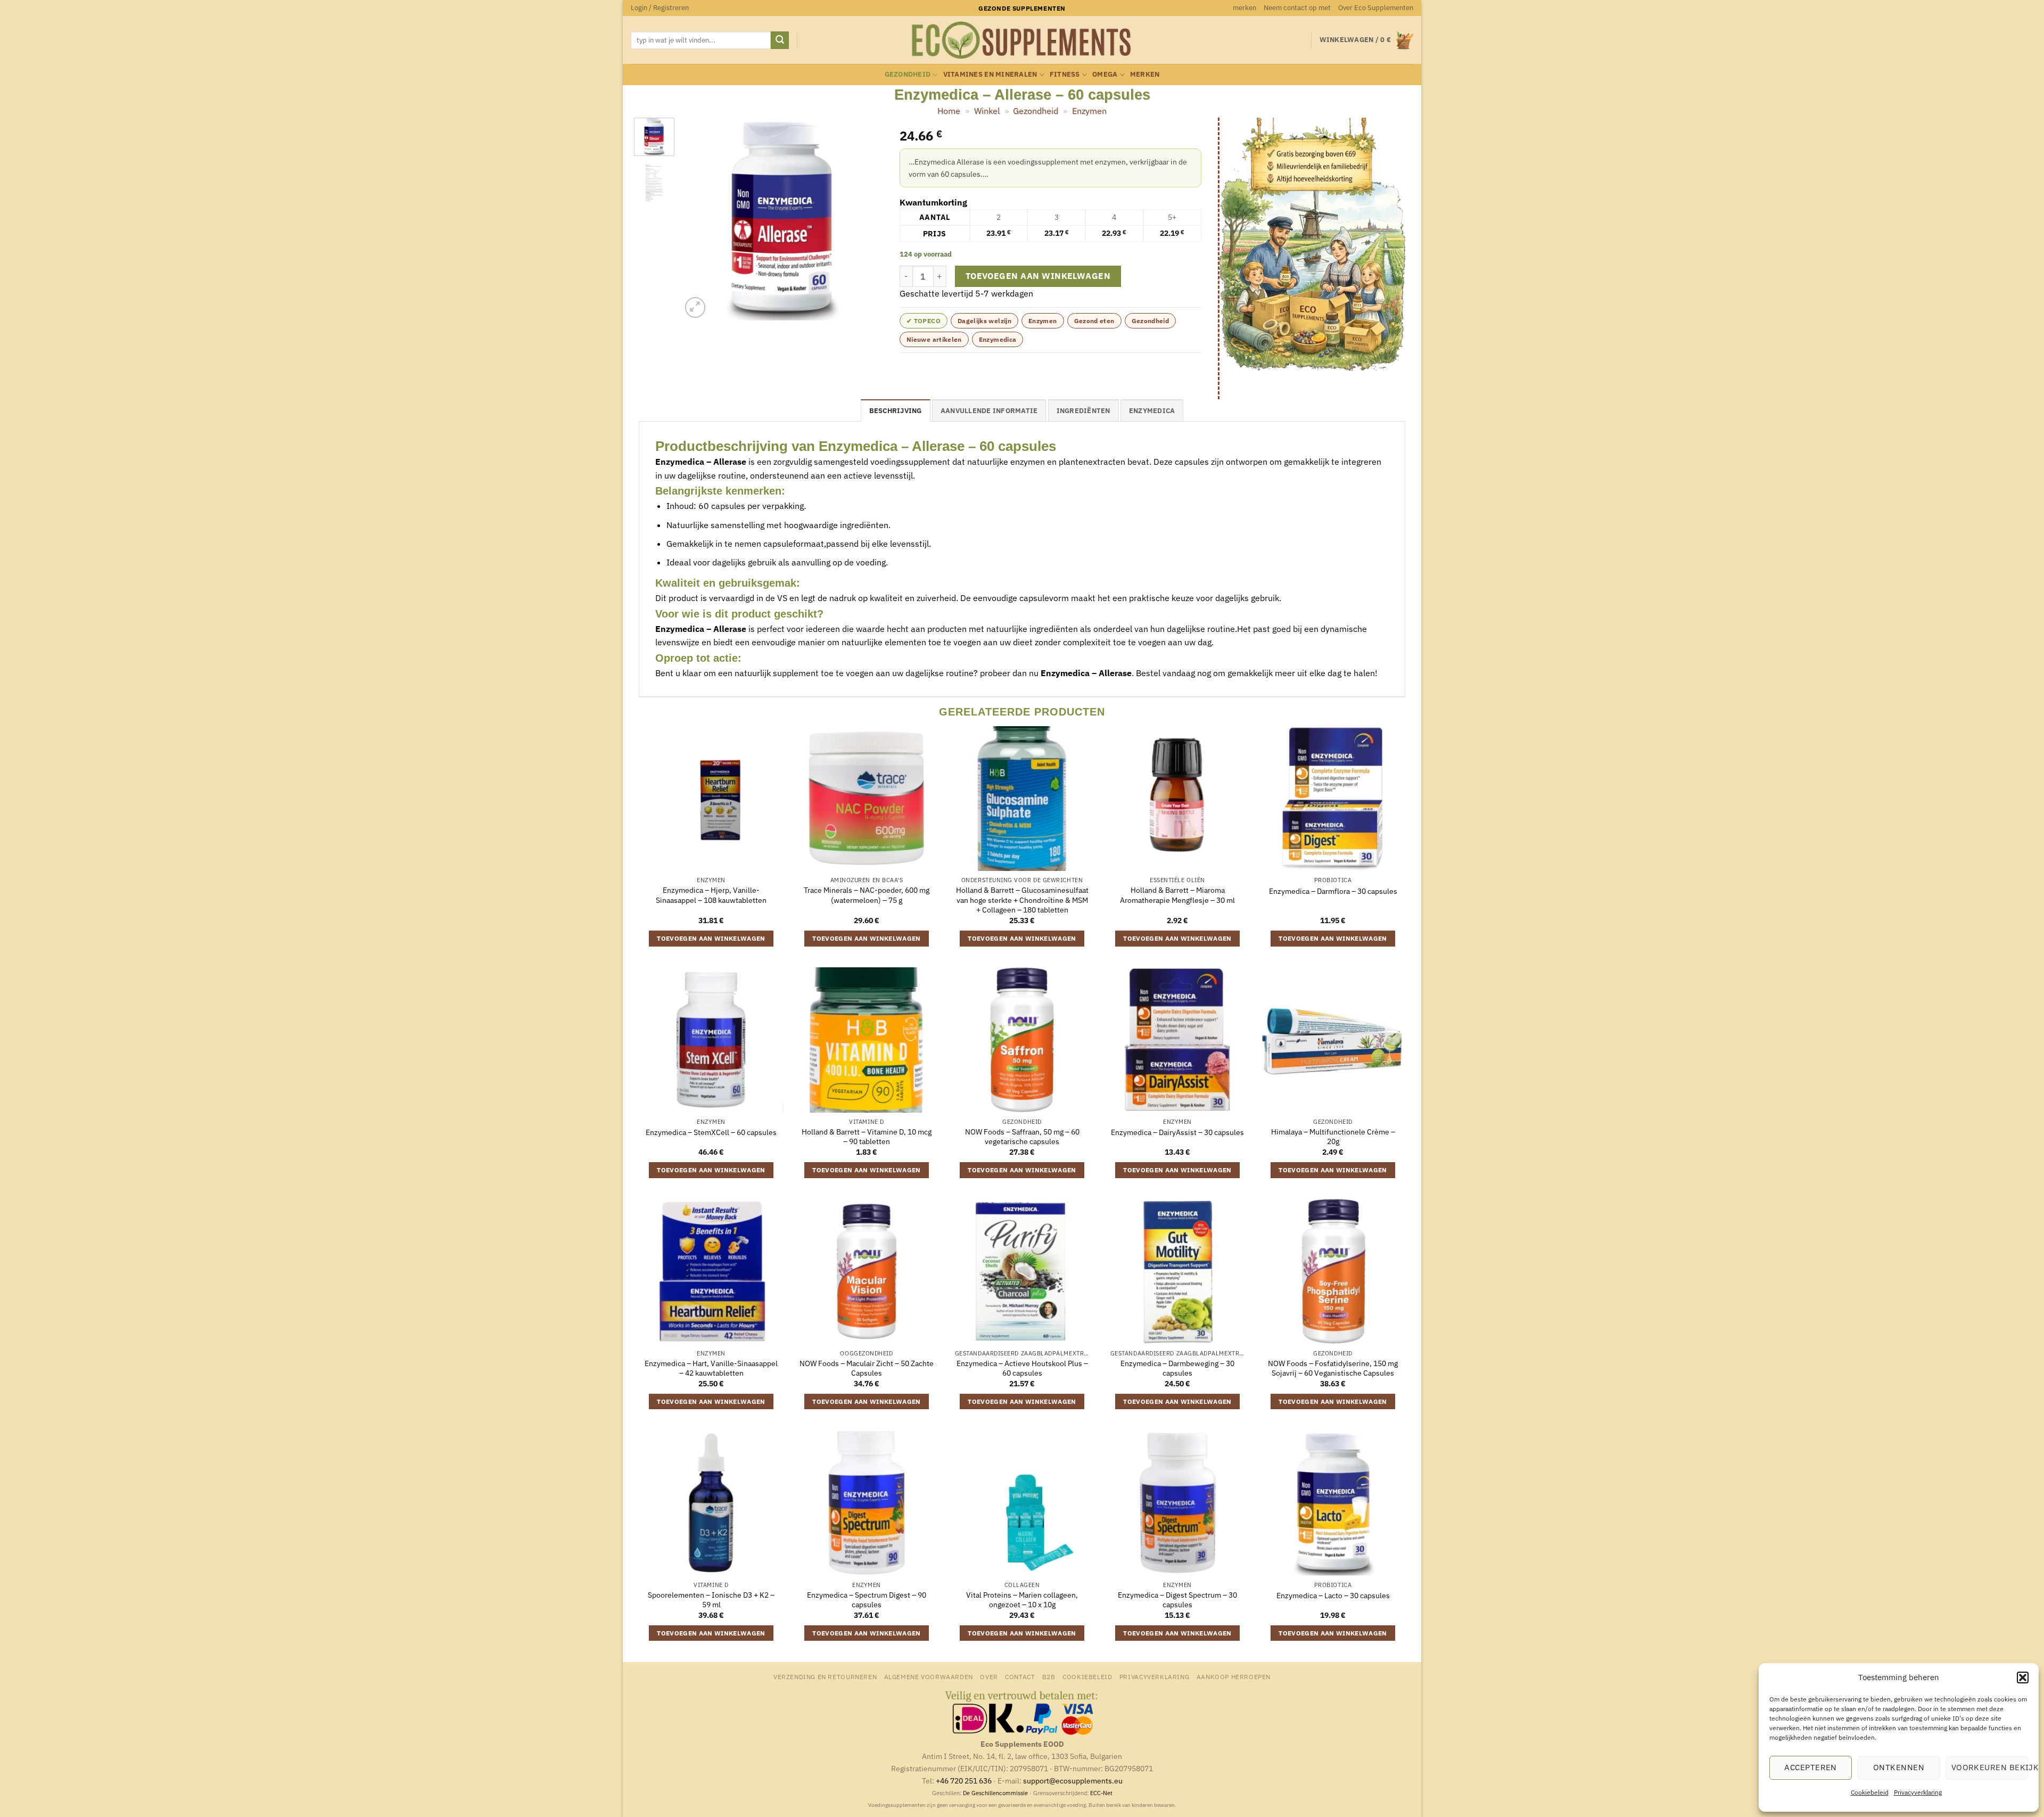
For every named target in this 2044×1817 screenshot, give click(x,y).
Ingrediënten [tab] (1083, 411)
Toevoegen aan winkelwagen (1038, 276)
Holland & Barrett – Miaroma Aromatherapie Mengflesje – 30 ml (1177, 895)
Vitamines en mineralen (990, 74)
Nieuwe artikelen (934, 339)
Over (989, 1676)
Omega (1105, 74)
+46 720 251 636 (964, 1781)
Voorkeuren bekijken (1990, 1767)
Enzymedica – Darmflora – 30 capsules (1333, 891)
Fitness (1065, 74)
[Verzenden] (780, 40)
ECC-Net (1101, 1793)
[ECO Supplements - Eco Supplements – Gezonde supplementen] (1022, 40)
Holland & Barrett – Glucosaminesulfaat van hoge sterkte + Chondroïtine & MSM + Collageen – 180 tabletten (1022, 900)
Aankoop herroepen (1234, 1676)
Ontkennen (1899, 1767)
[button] (2023, 1678)
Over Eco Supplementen (1376, 8)
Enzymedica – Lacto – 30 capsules (1333, 1596)
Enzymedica (998, 339)
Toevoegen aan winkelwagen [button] (711, 938)
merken (1244, 8)
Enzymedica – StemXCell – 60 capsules (711, 1132)
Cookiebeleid (1870, 1792)
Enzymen (1089, 111)
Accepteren (1811, 1767)
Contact (1020, 1676)
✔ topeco (924, 321)
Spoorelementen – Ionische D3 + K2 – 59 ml (711, 1600)
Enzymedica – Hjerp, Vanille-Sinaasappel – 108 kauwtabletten (711, 895)
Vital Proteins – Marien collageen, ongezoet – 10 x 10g (1022, 1600)
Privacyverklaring (1918, 1792)
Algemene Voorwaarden (929, 1676)
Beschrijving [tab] (896, 411)
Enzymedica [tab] (1152, 411)
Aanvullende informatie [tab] (989, 411)
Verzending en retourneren (825, 1676)
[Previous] (699, 219)
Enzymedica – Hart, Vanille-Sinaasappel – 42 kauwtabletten (711, 1368)
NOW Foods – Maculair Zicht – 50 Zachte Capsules (867, 1368)
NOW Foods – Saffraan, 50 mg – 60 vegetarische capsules (1022, 1137)
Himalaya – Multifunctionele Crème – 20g (1333, 1137)
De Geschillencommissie (995, 1793)
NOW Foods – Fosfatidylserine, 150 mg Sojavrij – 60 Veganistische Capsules (1333, 1368)
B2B (1049, 1676)
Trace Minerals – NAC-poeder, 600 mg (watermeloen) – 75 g (867, 895)
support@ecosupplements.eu (1073, 1781)
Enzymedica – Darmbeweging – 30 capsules (1177, 1368)
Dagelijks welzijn (984, 321)
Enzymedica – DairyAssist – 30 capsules (1177, 1132)
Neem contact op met (1297, 8)
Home (949, 111)
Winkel (987, 111)
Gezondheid (908, 74)
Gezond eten (1094, 321)
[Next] (866, 219)
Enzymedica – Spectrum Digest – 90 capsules (867, 1600)
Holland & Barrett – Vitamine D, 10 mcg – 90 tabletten (867, 1137)
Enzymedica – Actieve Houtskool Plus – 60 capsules (1022, 1368)
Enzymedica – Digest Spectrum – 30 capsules (1177, 1600)
